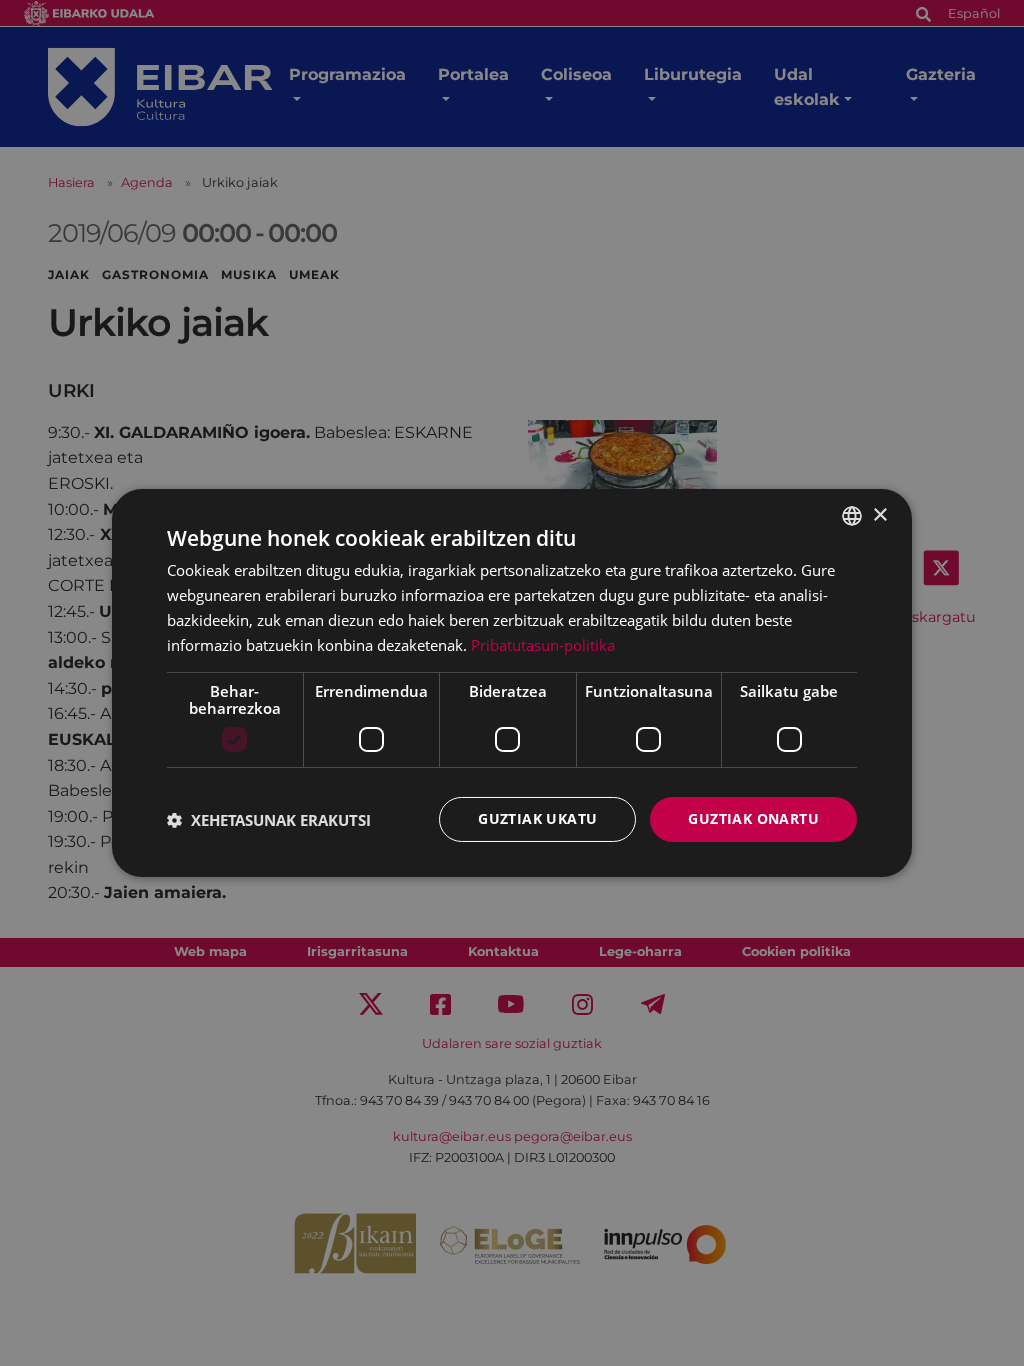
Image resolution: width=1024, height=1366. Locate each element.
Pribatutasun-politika (543, 645)
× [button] (879, 514)
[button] (269, 820)
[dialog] (512, 683)
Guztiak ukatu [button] (537, 818)
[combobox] (852, 516)
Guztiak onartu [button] (753, 818)
